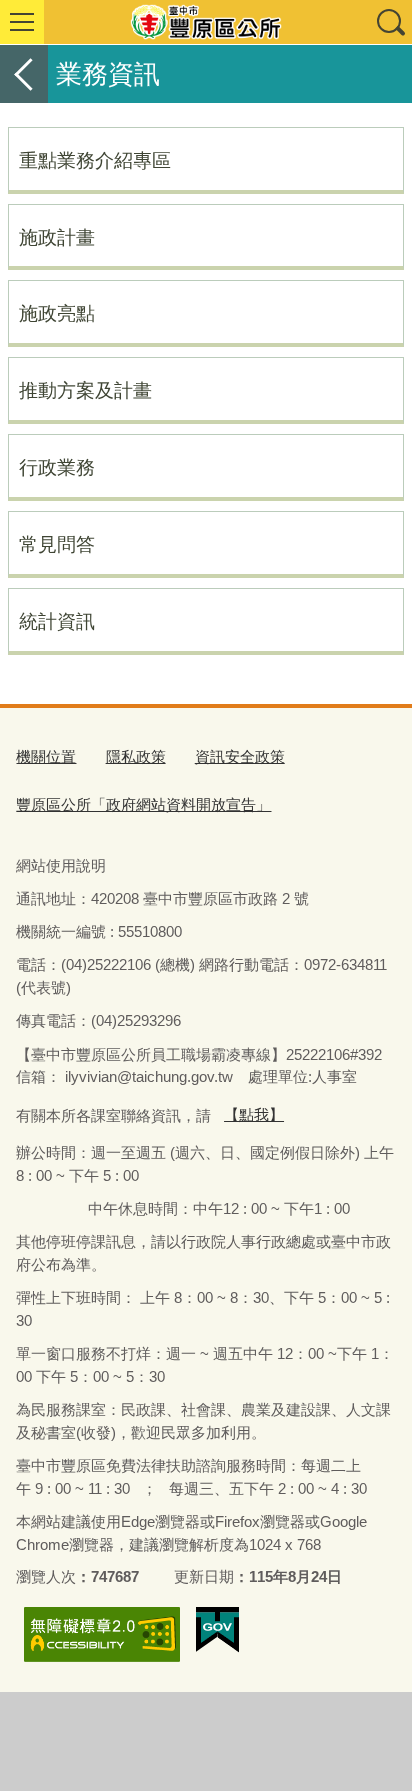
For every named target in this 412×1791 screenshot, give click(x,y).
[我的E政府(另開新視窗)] (217, 1630)
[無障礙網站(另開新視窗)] (102, 1634)
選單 (22, 22)
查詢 (390, 22)
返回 (24, 74)
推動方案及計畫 (85, 390)
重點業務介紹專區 (95, 160)
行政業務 (57, 467)
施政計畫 (57, 237)
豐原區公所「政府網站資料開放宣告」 (143, 804)
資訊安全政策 (240, 756)
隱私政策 (136, 756)
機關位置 (46, 756)
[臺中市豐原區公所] (206, 22)
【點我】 (254, 1114)
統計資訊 (57, 621)
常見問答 (57, 544)
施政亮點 (57, 313)
